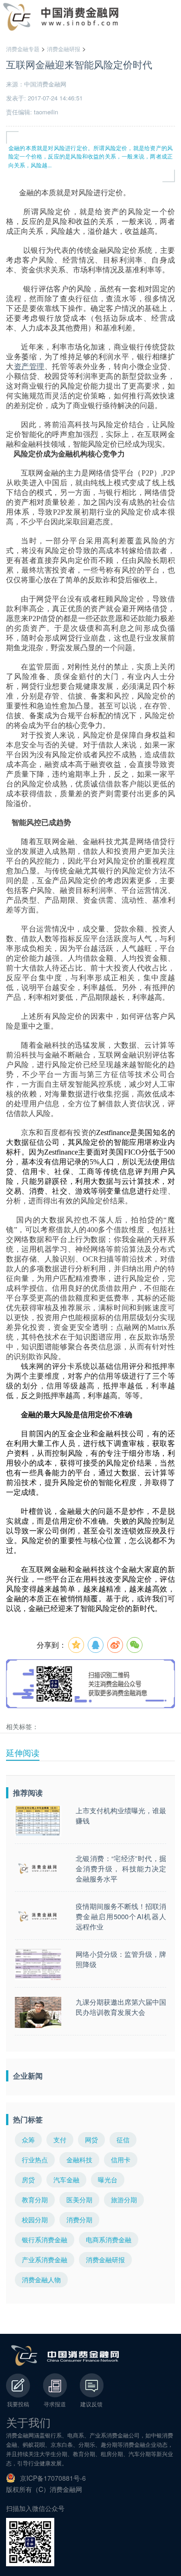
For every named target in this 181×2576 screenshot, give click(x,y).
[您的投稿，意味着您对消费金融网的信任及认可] (18, 2385)
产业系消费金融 (45, 2259)
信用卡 (121, 2160)
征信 (123, 2140)
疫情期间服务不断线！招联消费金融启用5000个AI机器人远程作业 (121, 1916)
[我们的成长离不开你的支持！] (91, 2385)
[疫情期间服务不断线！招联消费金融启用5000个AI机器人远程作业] (38, 1917)
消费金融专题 (23, 49)
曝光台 (108, 2180)
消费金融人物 (41, 2279)
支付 (60, 2140)
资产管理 (29, 367)
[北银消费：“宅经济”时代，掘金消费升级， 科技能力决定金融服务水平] (38, 1869)
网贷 (91, 2140)
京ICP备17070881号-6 (53, 2478)
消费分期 (79, 2219)
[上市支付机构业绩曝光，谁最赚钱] (38, 1821)
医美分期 (79, 2200)
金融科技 (79, 2160)
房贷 (28, 2180)
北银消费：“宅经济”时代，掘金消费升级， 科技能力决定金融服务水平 (121, 1868)
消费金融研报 (64, 49)
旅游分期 (124, 2200)
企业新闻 (28, 2076)
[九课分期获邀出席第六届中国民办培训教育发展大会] (38, 2012)
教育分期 (35, 2200)
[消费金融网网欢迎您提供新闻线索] (55, 2385)
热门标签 (28, 2119)
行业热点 (35, 2160)
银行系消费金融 (45, 2239)
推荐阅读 (28, 1793)
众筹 (28, 2140)
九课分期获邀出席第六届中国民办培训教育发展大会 (121, 2007)
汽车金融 (66, 2180)
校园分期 (35, 2219)
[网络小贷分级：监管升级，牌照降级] (38, 1965)
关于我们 (28, 2422)
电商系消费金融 (109, 2239)
